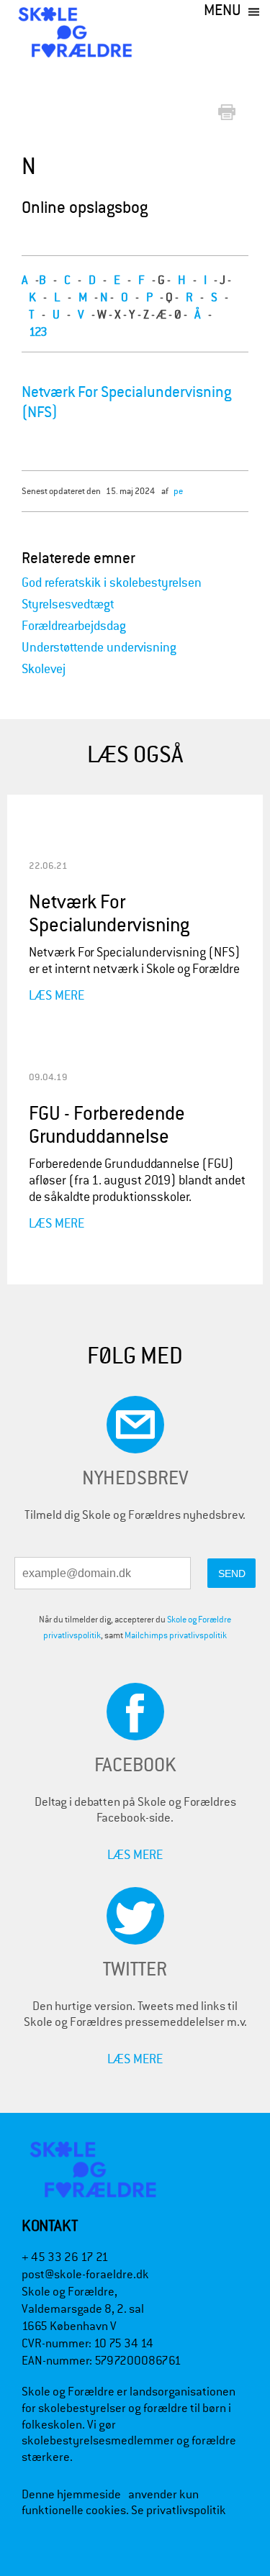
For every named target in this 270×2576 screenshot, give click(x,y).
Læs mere (57, 995)
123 (38, 332)
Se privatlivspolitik (179, 2510)
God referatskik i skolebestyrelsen (112, 583)
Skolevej (44, 669)
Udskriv (230, 113)
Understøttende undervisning (99, 648)
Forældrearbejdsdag (74, 626)
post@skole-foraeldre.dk (85, 2274)
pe (178, 491)
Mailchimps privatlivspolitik (176, 1635)
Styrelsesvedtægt (68, 604)
